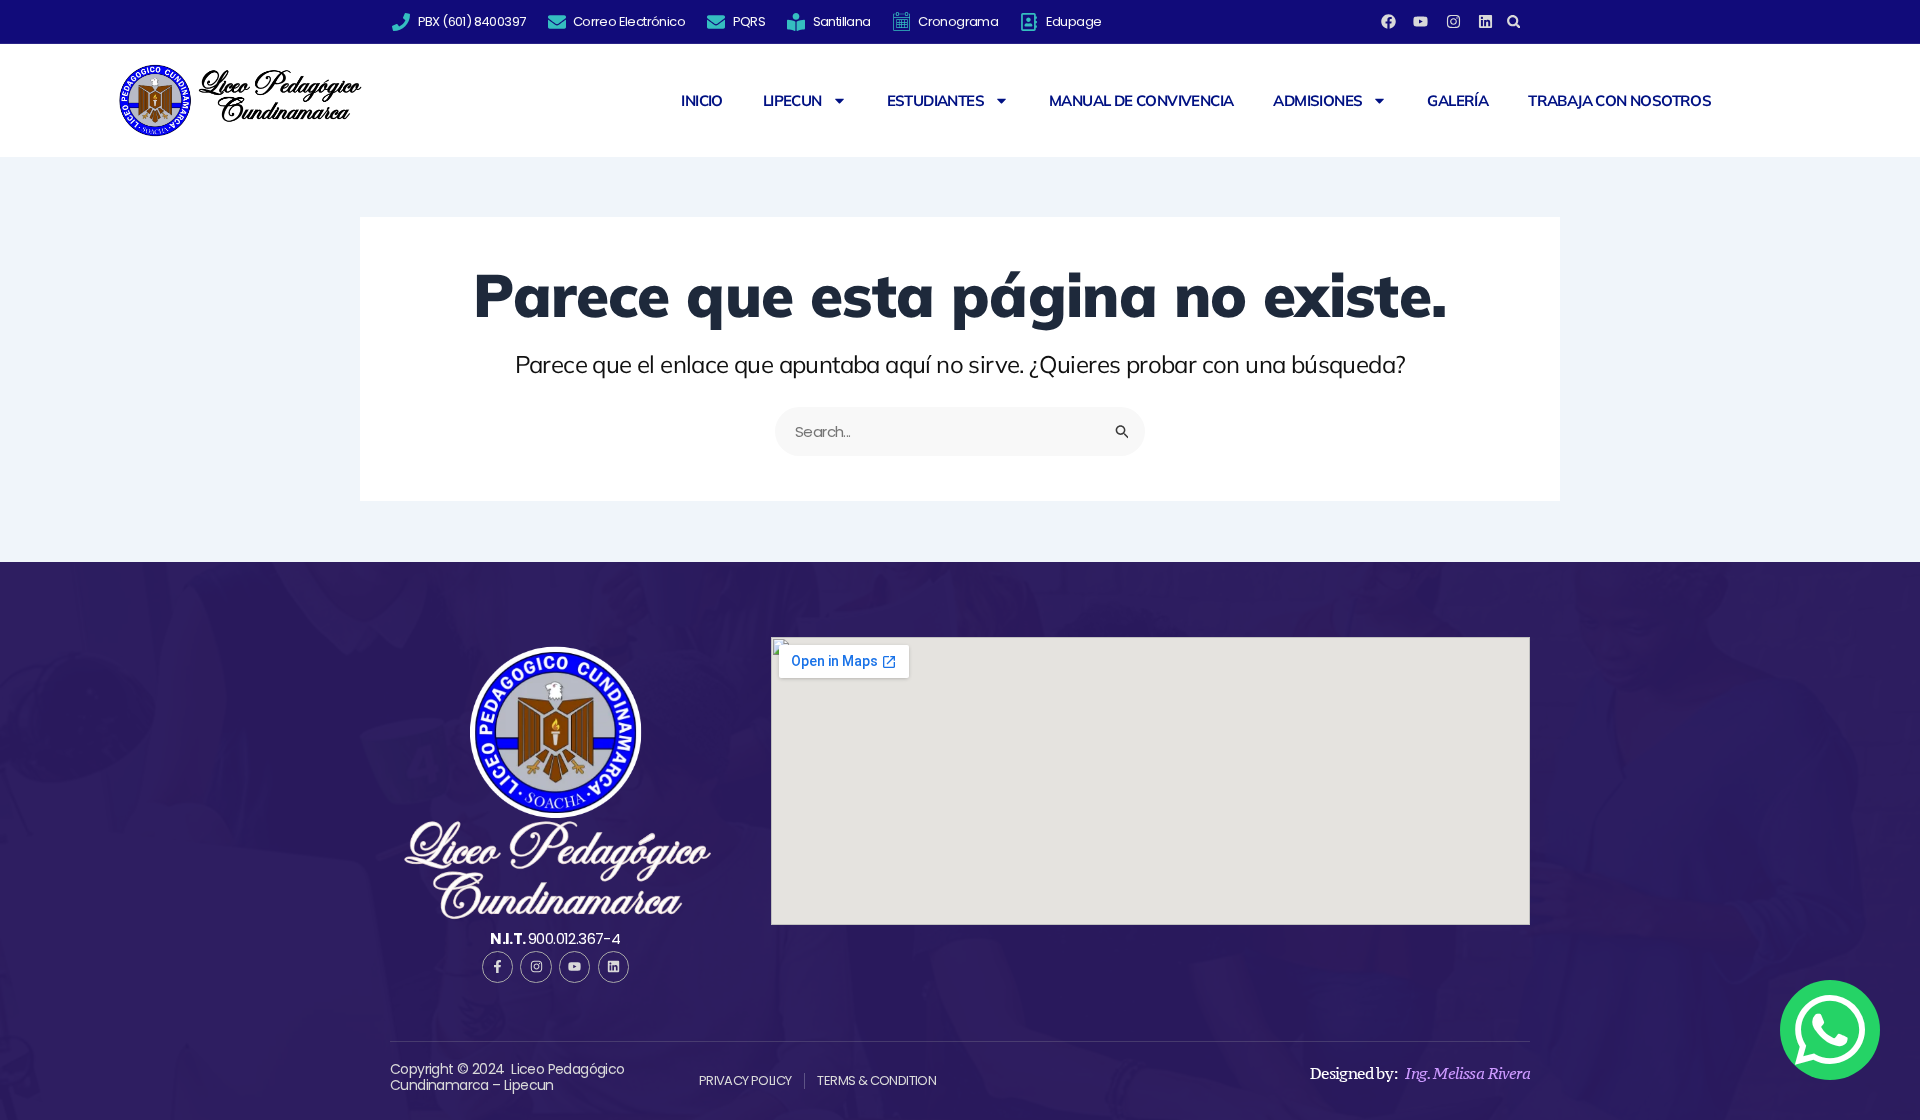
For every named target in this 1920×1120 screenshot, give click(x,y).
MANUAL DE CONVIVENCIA (1141, 101)
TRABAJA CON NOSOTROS (1619, 101)
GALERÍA (1457, 101)
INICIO (701, 101)
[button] (1513, 21)
